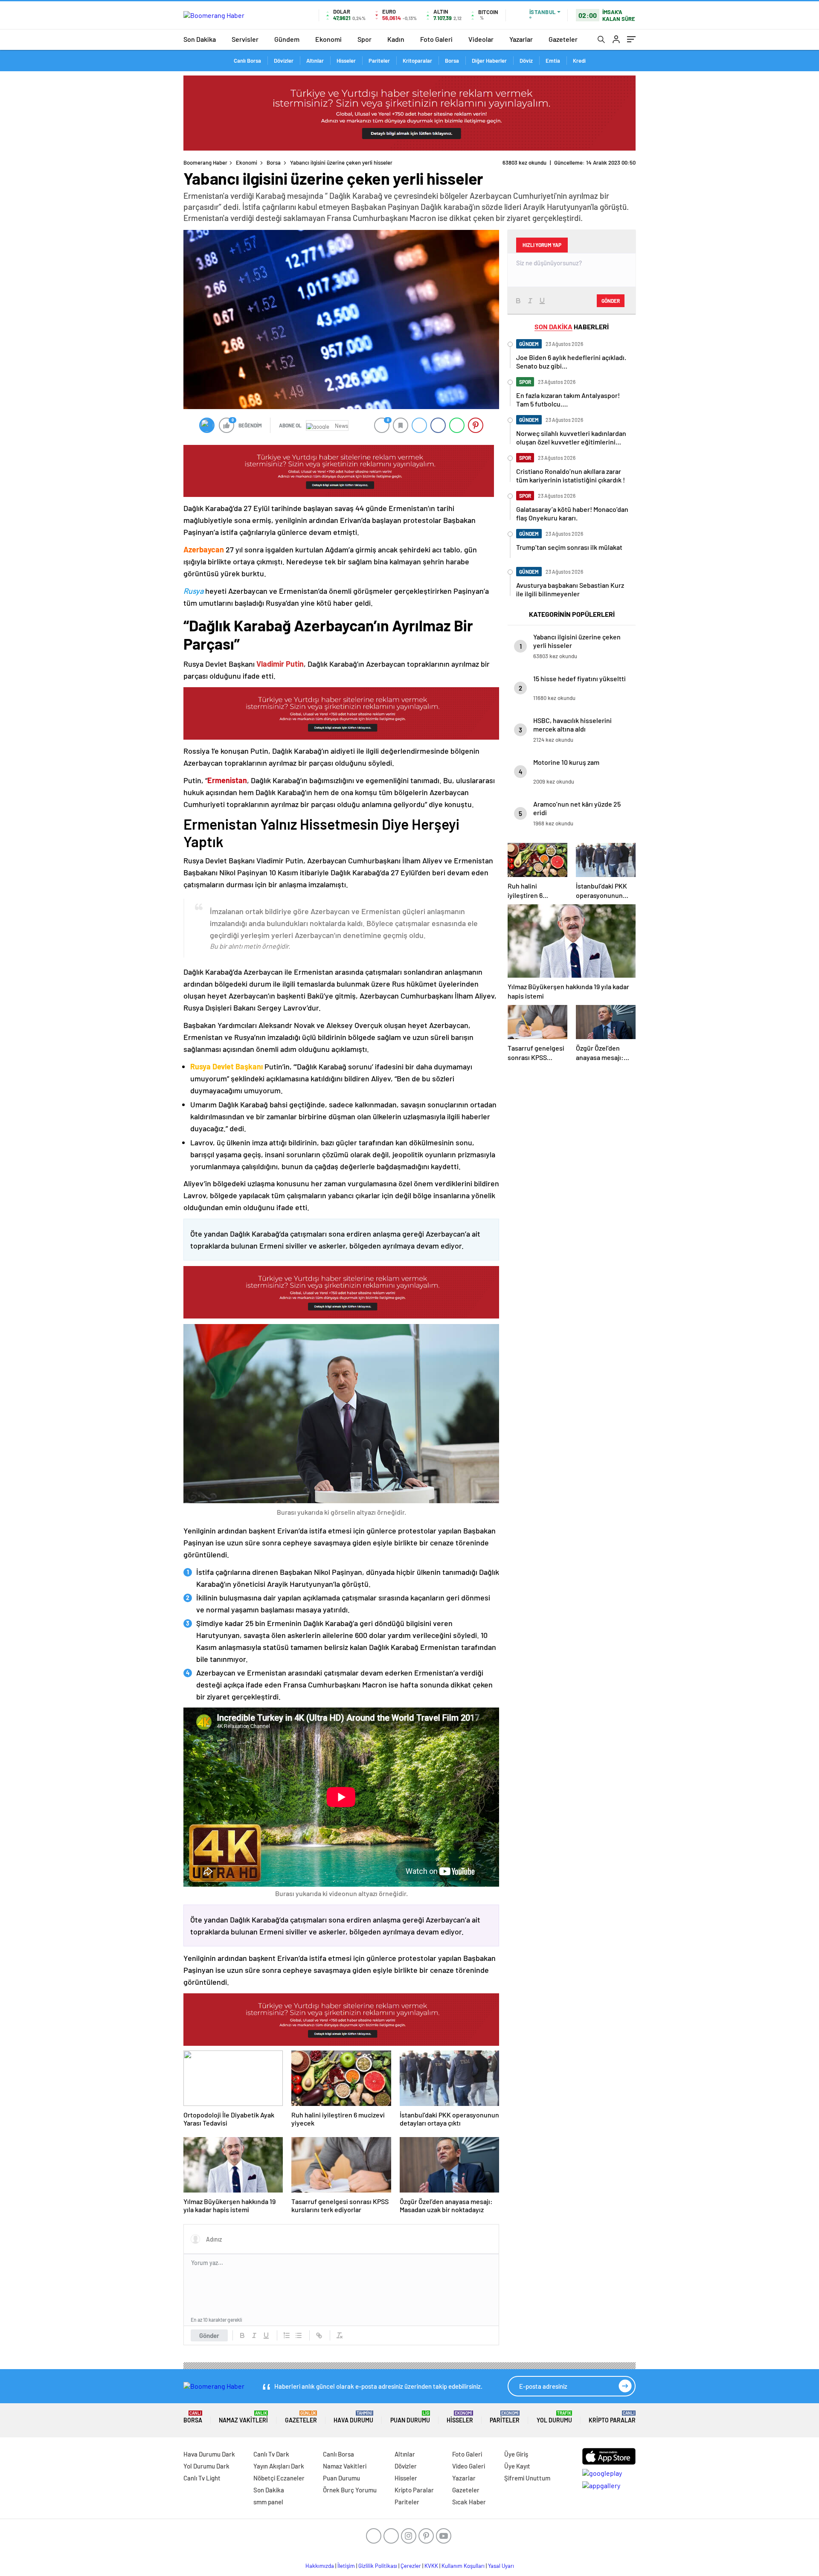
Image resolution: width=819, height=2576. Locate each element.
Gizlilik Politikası (378, 2566)
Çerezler (411, 2566)
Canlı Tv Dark (271, 2454)
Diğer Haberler (489, 61)
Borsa (452, 61)
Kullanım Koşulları (463, 2566)
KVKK (431, 2566)
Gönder (209, 2335)
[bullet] (299, 2335)
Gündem (287, 39)
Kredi (579, 61)
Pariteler (379, 61)
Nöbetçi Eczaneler (279, 2478)
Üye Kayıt (517, 2466)
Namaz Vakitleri (243, 2417)
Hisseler (346, 61)
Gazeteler (563, 39)
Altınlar (315, 61)
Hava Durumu (353, 2417)
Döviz (526, 61)
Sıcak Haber (469, 2502)
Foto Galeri (436, 39)
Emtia (553, 61)
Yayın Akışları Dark (279, 2466)
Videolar (481, 39)
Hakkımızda (320, 2566)
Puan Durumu (410, 2417)
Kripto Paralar (612, 2417)
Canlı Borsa (247, 61)
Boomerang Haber (205, 163)
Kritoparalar (417, 61)
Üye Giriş (516, 2454)
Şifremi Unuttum (527, 2478)
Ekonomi (328, 39)
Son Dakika (200, 39)
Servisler (245, 39)
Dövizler (284, 61)
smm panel (268, 2502)
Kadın (396, 39)
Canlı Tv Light (202, 2478)
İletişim (346, 2566)
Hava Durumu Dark (209, 2454)
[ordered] (287, 2335)
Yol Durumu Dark (206, 2466)
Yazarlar (521, 39)
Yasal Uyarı (501, 2566)
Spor (364, 39)
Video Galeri (469, 2466)
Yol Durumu (554, 2417)
